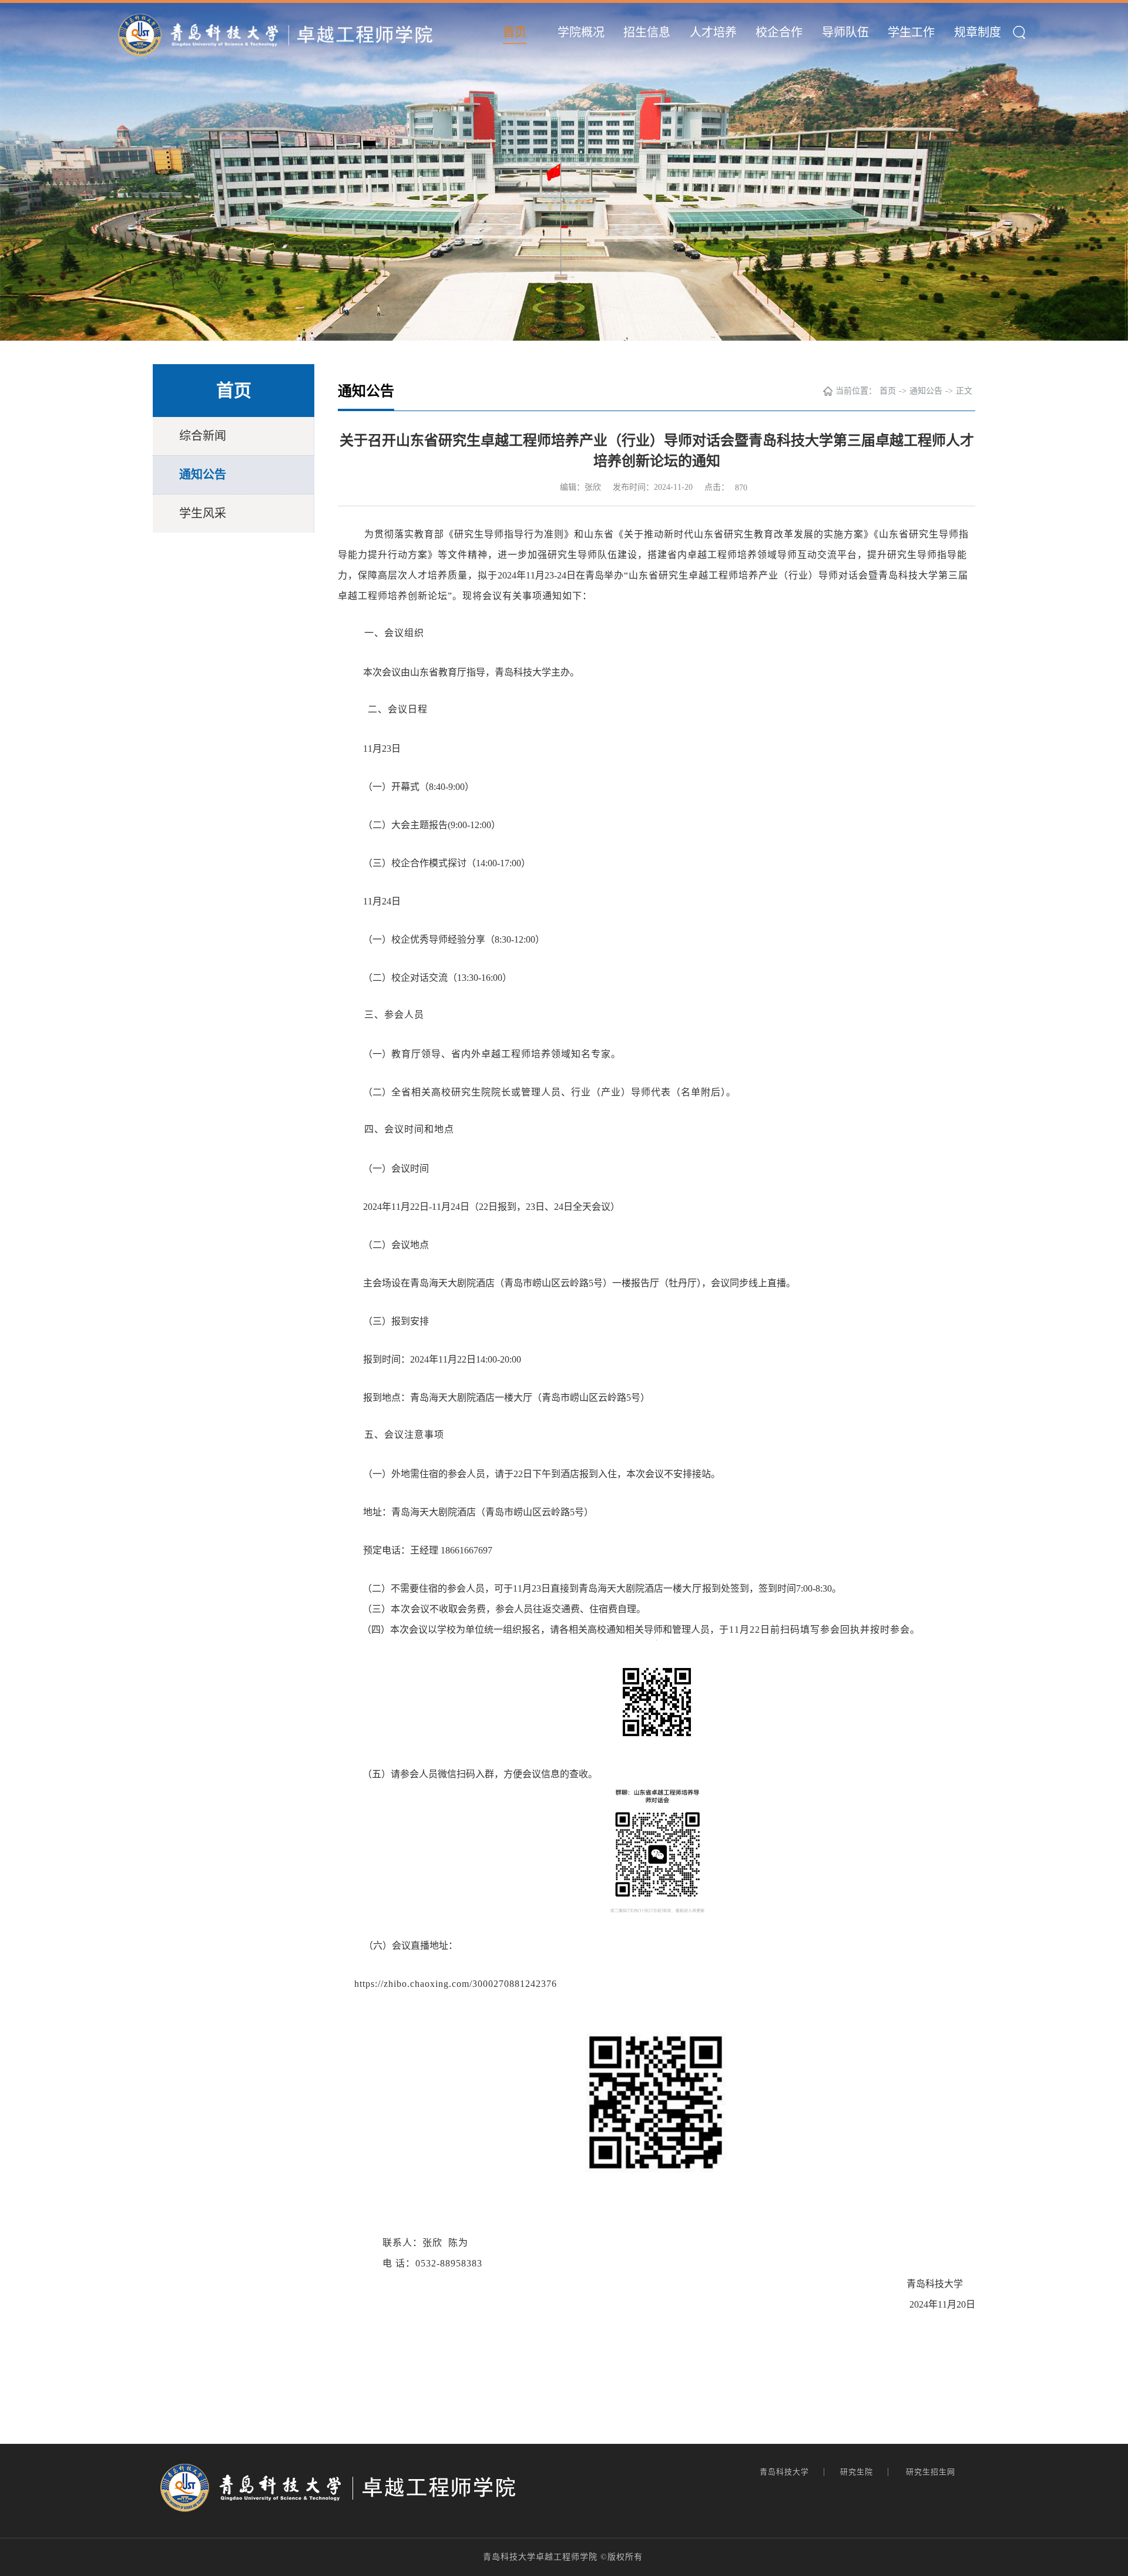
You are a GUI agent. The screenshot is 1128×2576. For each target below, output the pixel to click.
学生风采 (203, 513)
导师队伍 (845, 32)
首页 (515, 32)
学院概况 (581, 32)
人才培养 (713, 32)
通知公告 (203, 475)
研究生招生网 (932, 2472)
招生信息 (647, 32)
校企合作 (779, 32)
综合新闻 (203, 436)
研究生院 (858, 2472)
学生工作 (911, 32)
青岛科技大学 (785, 2472)
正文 (964, 391)
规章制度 (978, 32)
